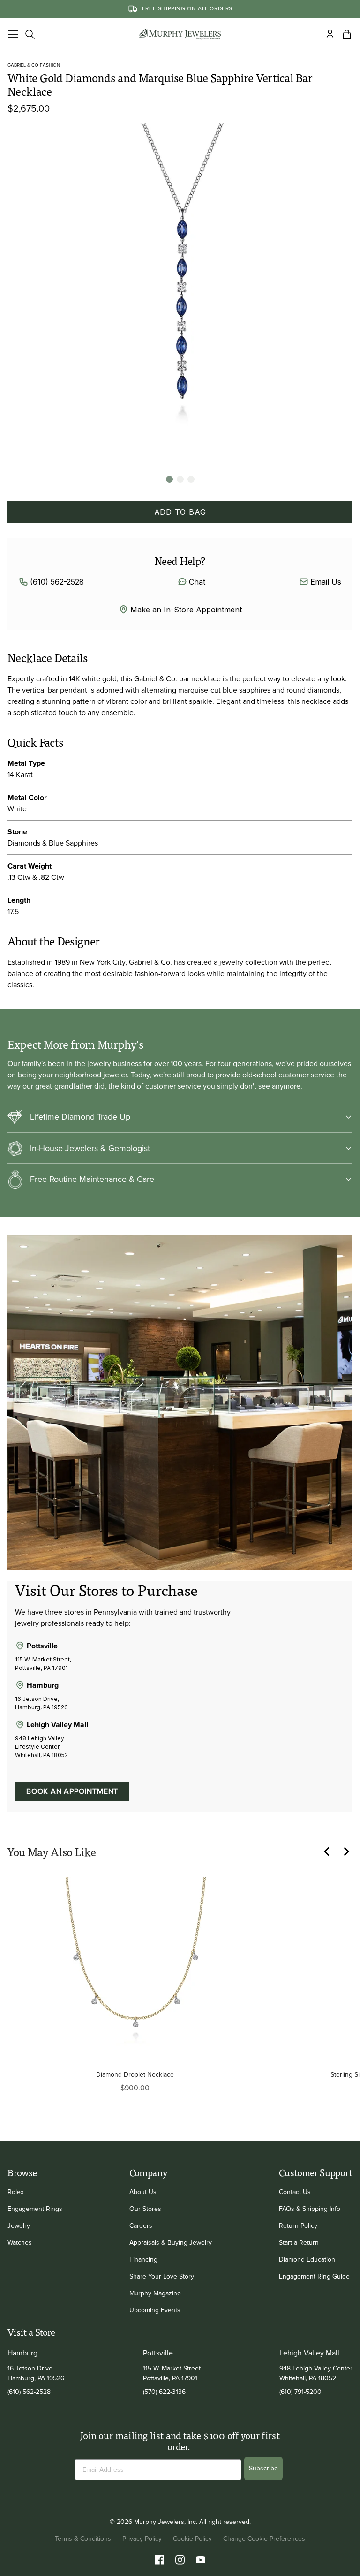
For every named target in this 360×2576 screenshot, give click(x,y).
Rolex (16, 2192)
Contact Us (295, 2192)
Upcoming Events (155, 2310)
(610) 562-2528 (57, 582)
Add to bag (180, 512)
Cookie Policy (192, 2539)
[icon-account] (330, 34)
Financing (143, 2260)
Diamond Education (307, 2260)
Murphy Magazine (155, 2293)
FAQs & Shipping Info (310, 2209)
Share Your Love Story (162, 2276)
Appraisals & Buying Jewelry (171, 2243)
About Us (143, 2192)
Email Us (326, 582)
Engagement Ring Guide (314, 2276)
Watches (20, 2243)
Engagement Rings (35, 2209)
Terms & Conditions (83, 2539)
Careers (141, 2226)
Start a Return (299, 2243)
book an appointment (72, 1791)
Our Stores (145, 2209)
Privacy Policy (142, 2539)
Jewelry (19, 2226)
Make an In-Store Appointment (186, 610)
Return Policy (298, 2226)
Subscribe (263, 2468)
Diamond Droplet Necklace (135, 2075)
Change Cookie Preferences (264, 2539)
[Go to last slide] (332, 1852)
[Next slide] (351, 1852)
